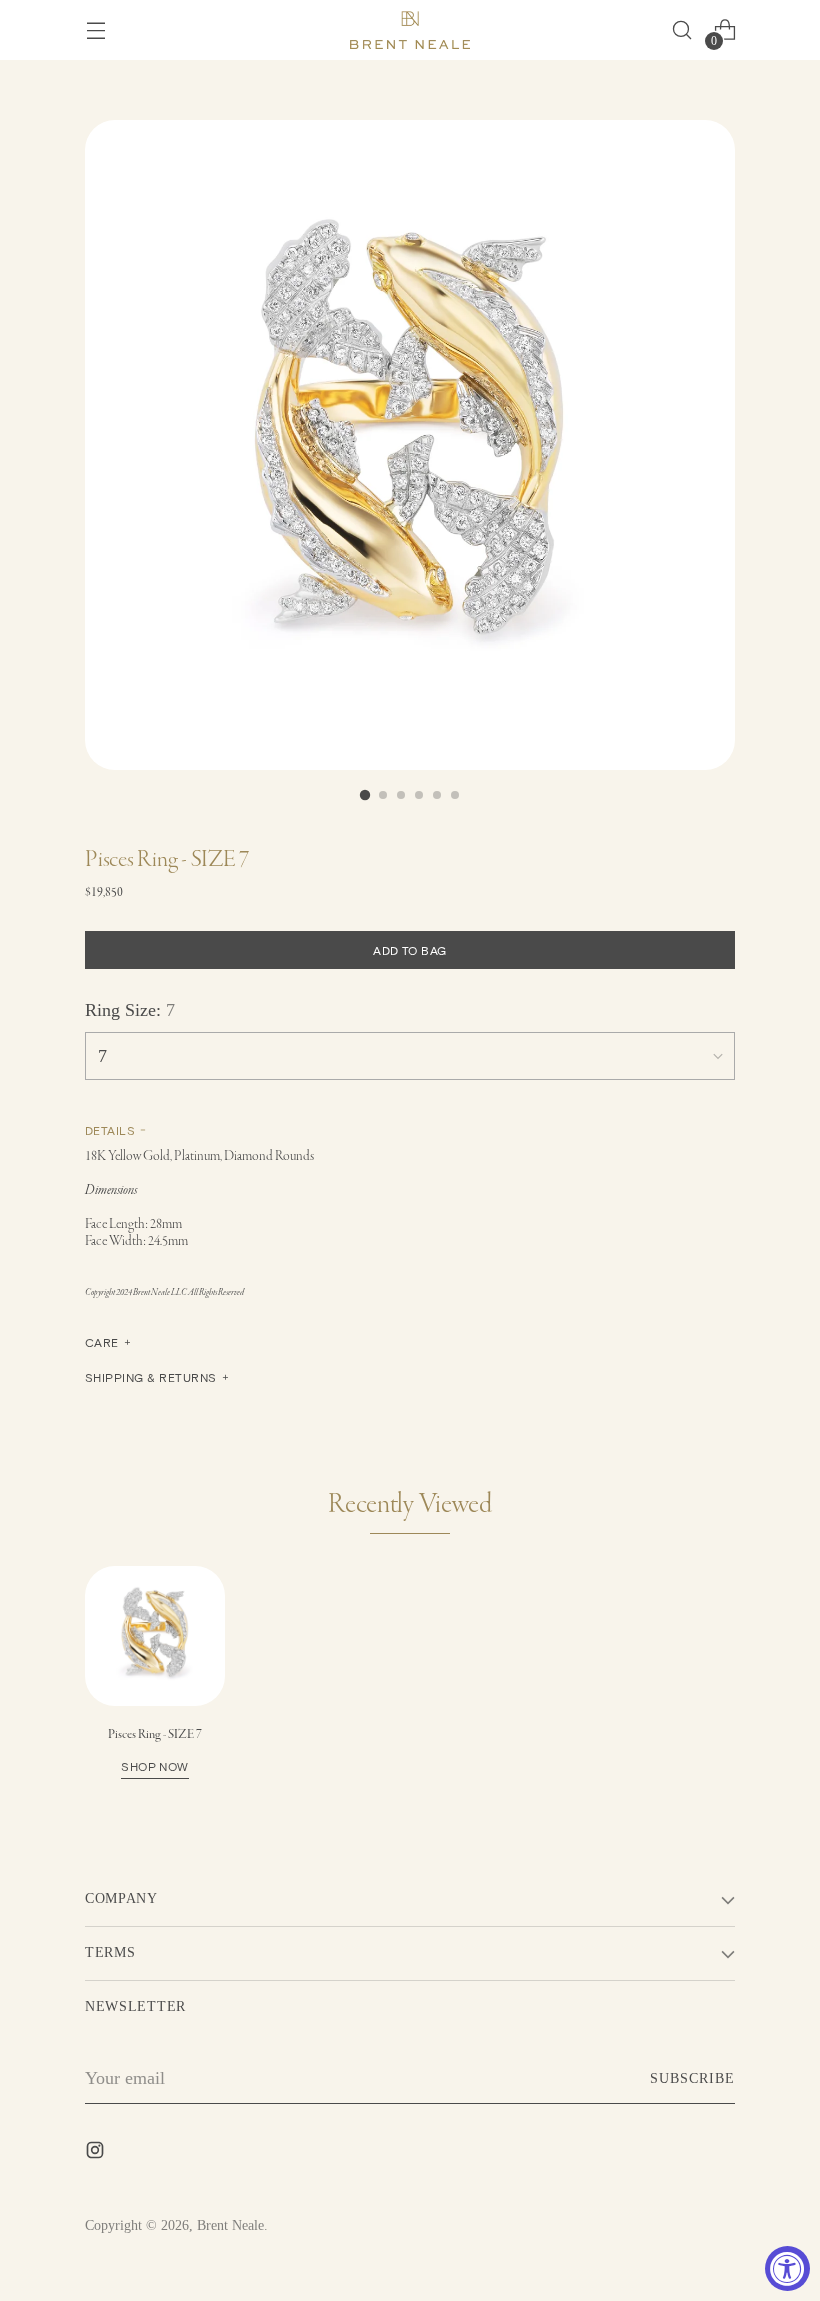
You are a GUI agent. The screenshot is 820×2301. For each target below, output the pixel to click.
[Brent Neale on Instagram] (97, 2154)
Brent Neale (230, 2225)
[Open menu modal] (95, 30)
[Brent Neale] (410, 30)
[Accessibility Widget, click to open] (787, 2268)
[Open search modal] (681, 30)
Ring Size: (130, 1010)
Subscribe (692, 2078)
